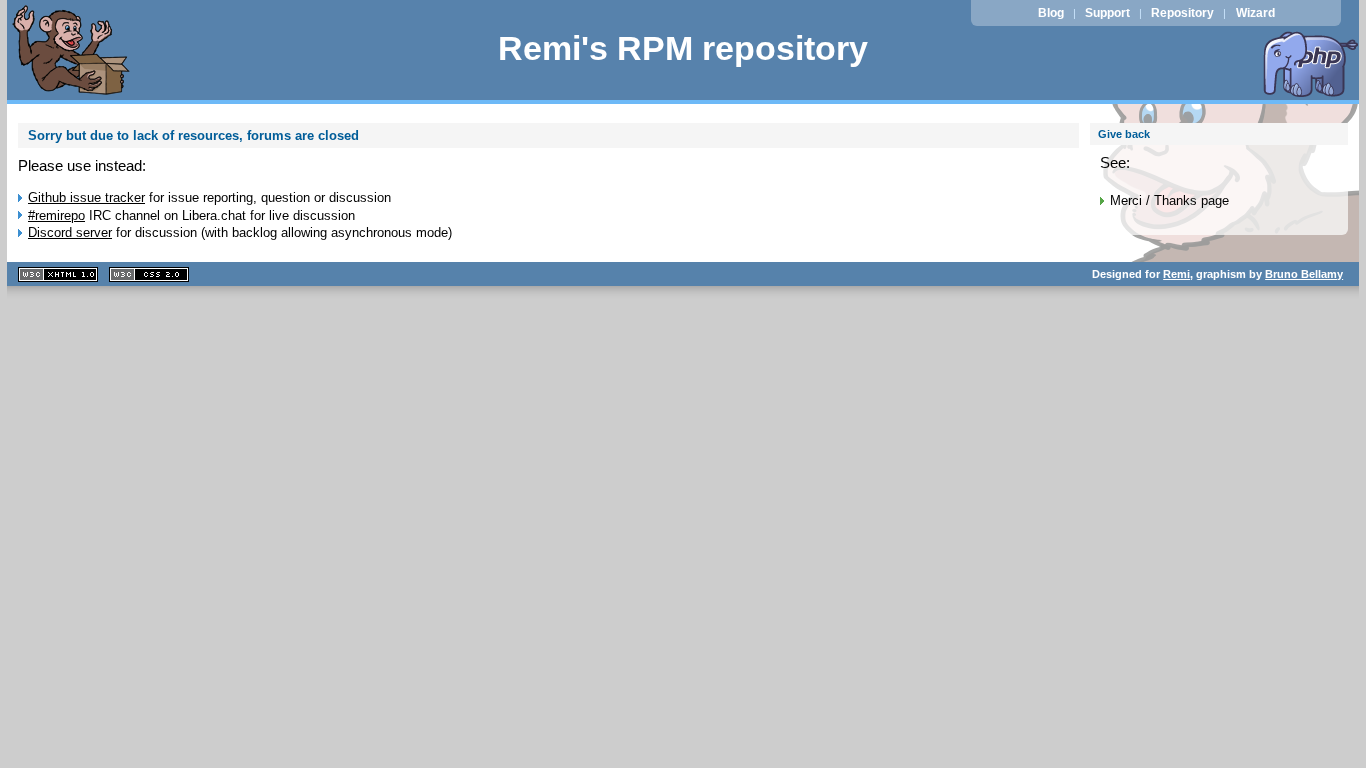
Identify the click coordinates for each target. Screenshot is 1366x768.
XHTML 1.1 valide (58, 274)
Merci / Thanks (1153, 200)
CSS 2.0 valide (149, 274)
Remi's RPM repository (683, 48)
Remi (1176, 274)
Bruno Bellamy (1304, 274)
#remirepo (56, 215)
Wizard (1255, 13)
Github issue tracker (86, 197)
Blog (1051, 13)
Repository (1182, 13)
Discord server (70, 232)
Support (1107, 13)
